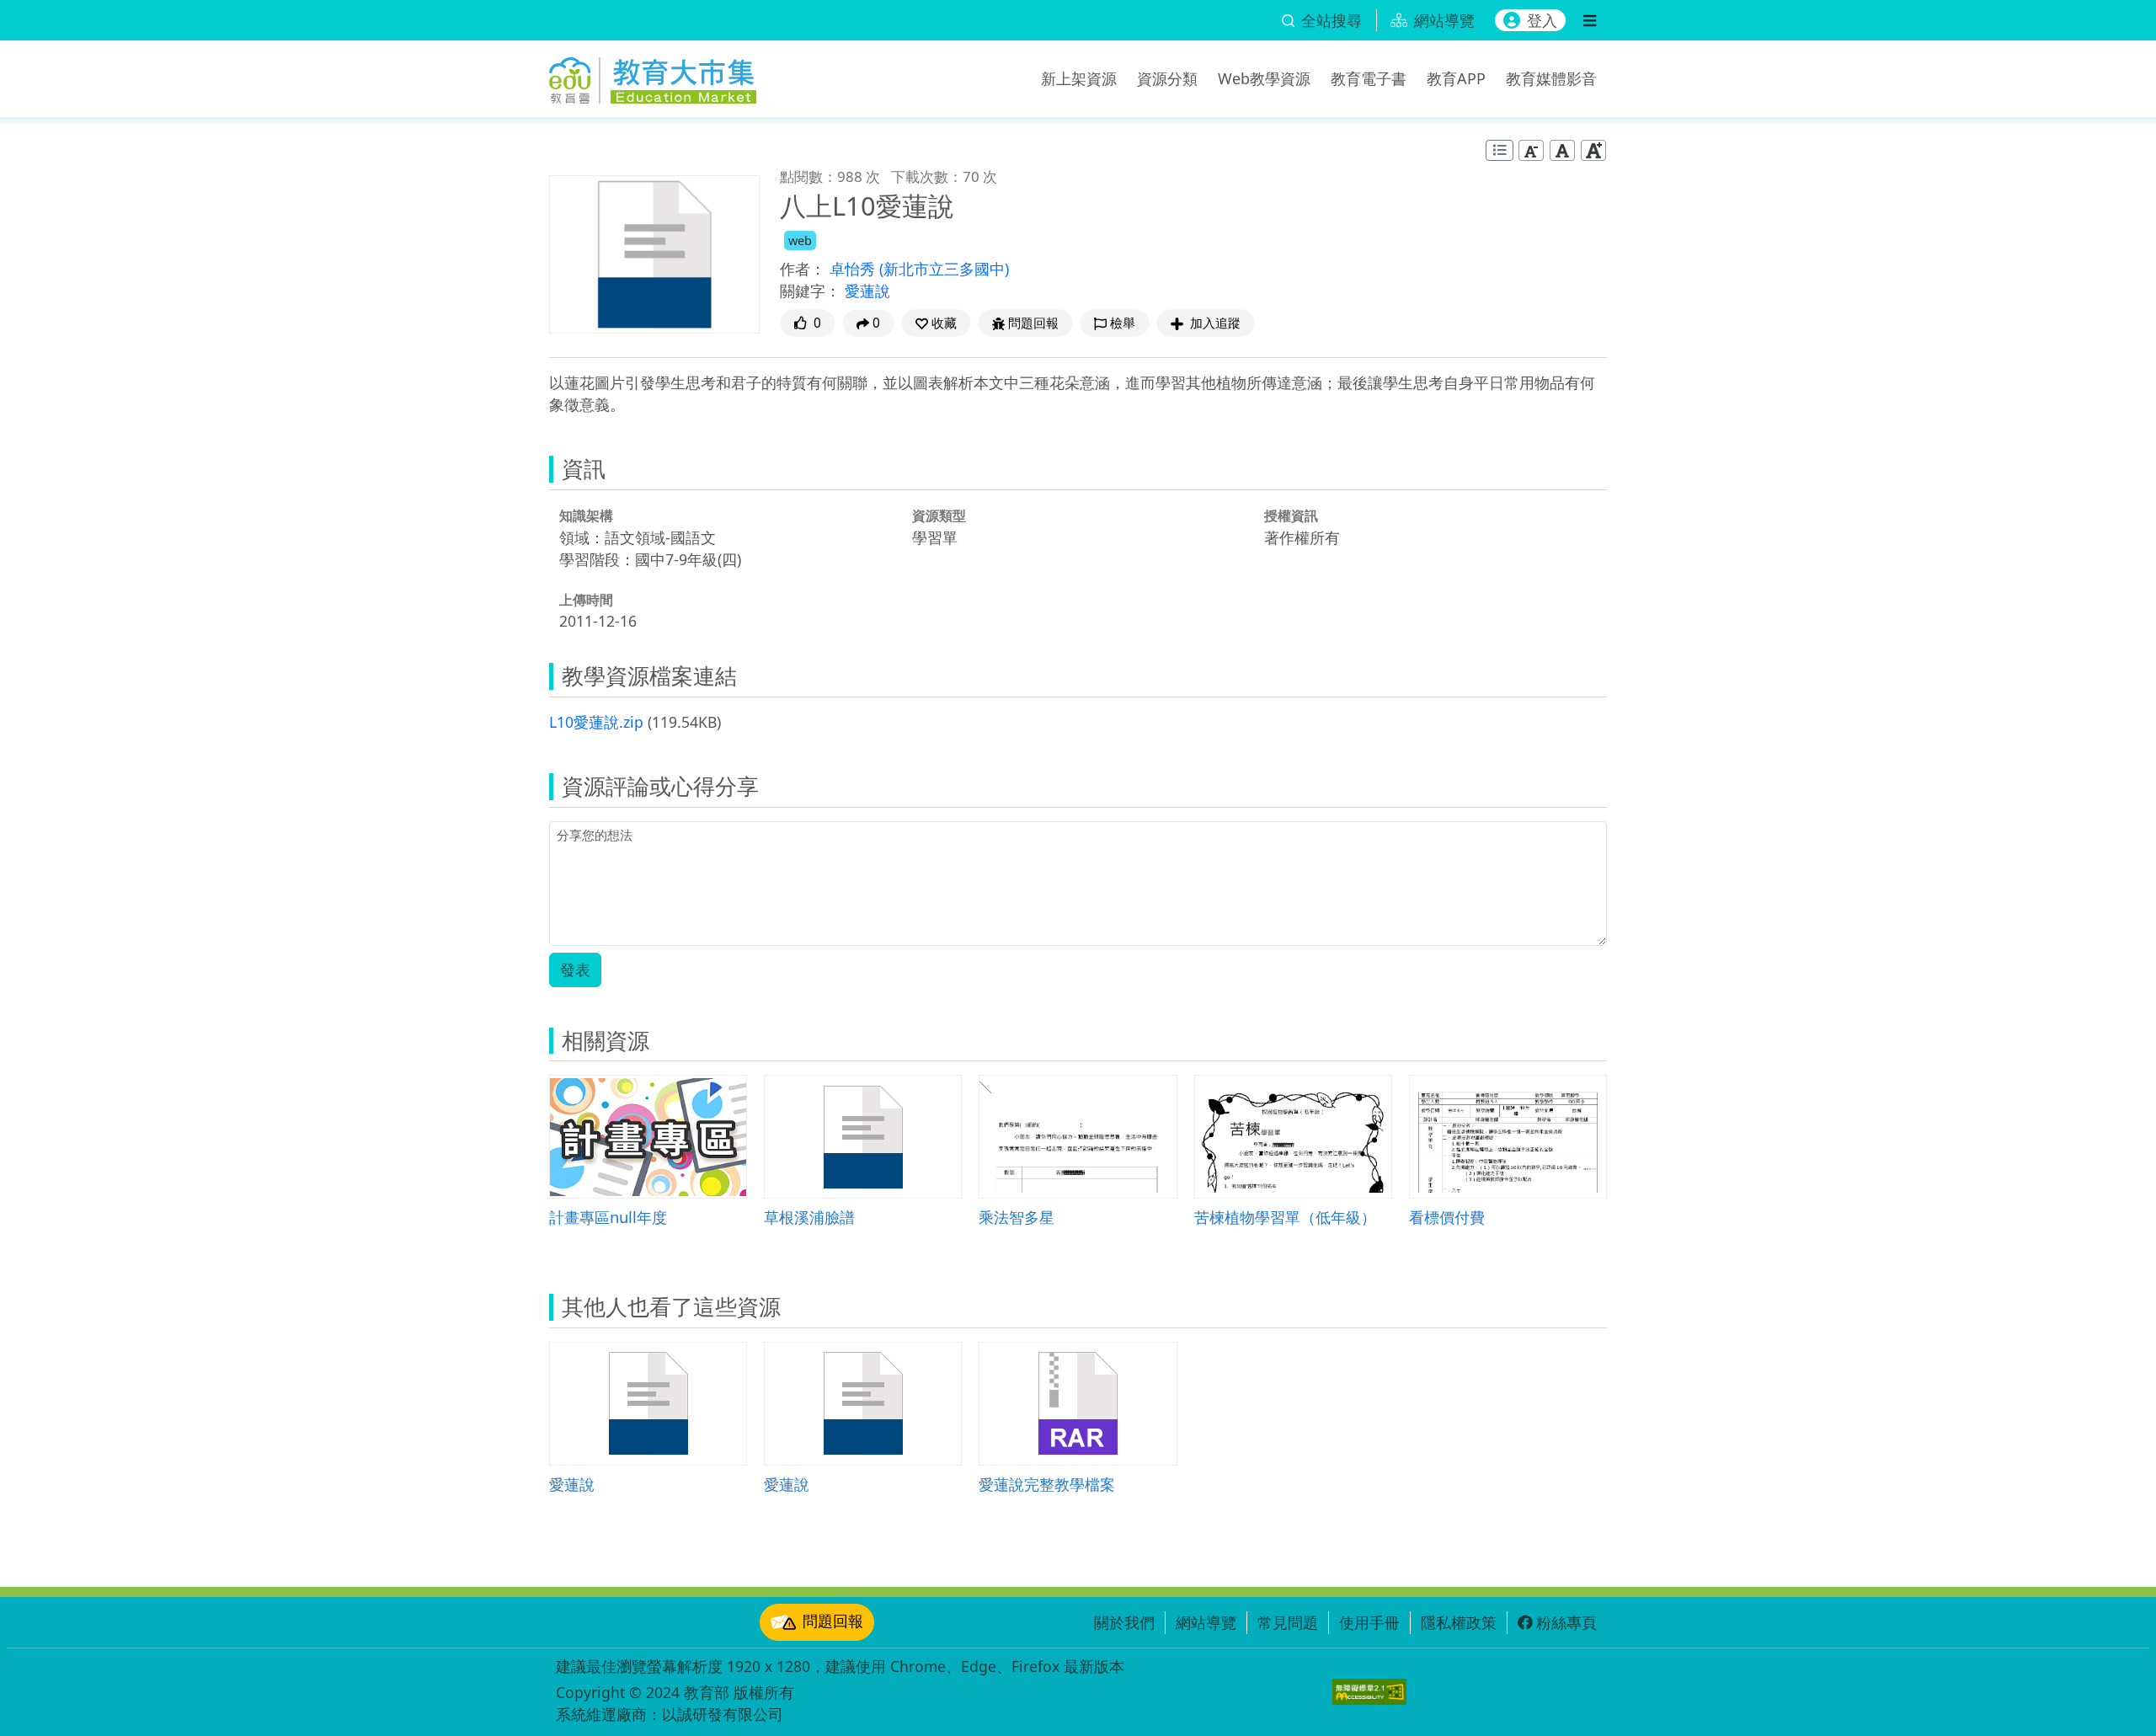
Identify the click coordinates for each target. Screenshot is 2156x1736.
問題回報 (833, 1621)
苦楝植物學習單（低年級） (1285, 1217)
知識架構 (586, 515)
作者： (803, 269)
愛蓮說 (867, 291)
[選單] (1590, 20)
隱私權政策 (1459, 1622)
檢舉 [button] (1123, 323)
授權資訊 (1291, 515)
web (800, 240)
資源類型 (939, 515)
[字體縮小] (1531, 150)
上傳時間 (586, 600)
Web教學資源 (1264, 78)
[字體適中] (1562, 150)
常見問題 (1288, 1622)
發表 (575, 969)
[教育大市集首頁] (653, 76)
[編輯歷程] (1500, 150)
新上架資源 (1079, 78)
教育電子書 (1369, 78)
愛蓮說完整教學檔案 (1047, 1484)
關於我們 (1124, 1622)
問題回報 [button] (1033, 323)
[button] (936, 323)
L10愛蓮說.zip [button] (596, 722)
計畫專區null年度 (608, 1217)
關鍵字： (810, 291)
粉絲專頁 (1566, 1622)
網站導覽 (1206, 1622)
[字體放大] (1593, 150)
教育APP (1456, 78)
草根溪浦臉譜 (809, 1217)
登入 (1542, 20)
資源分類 (1167, 78)
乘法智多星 (1017, 1217)
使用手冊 (1369, 1622)
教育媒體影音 (1551, 78)
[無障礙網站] (1369, 1692)
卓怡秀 (854, 269)
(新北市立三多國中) (944, 269)
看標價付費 (1447, 1217)
